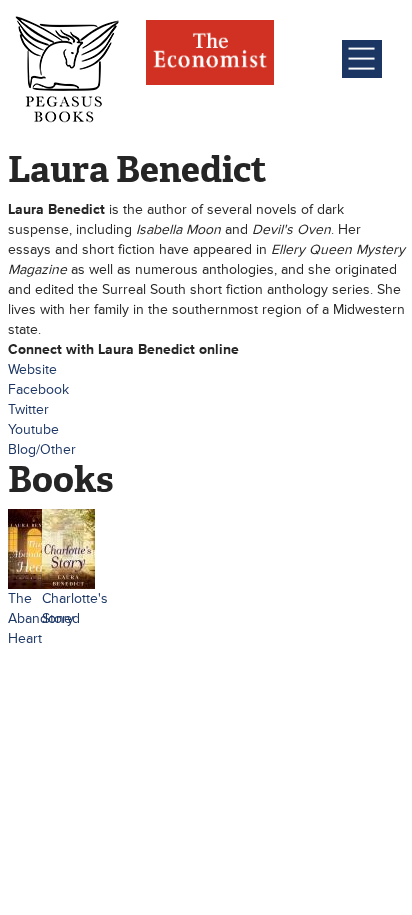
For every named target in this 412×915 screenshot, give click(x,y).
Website (32, 369)
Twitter (28, 409)
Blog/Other (42, 449)
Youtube (33, 429)
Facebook (38, 389)
